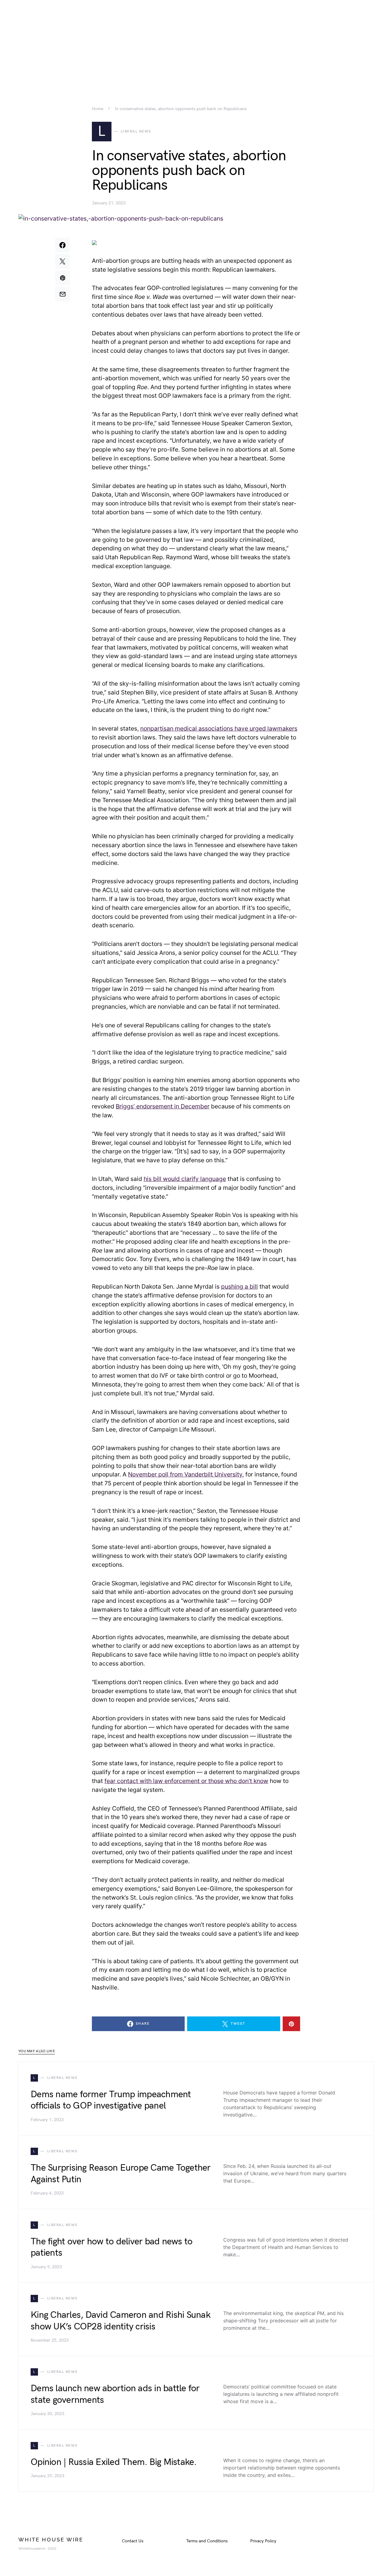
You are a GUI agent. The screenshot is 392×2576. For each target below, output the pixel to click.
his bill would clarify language (185, 1179)
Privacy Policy (263, 2541)
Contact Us (133, 2541)
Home (98, 109)
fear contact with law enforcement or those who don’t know (186, 1781)
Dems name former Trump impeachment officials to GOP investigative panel (111, 2100)
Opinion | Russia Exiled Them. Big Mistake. (114, 2462)
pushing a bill (239, 1286)
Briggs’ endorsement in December (163, 1106)
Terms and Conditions (207, 2541)
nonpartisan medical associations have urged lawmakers (219, 728)
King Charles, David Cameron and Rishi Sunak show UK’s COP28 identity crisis (121, 2321)
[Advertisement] (196, 43)
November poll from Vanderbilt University (185, 1474)
